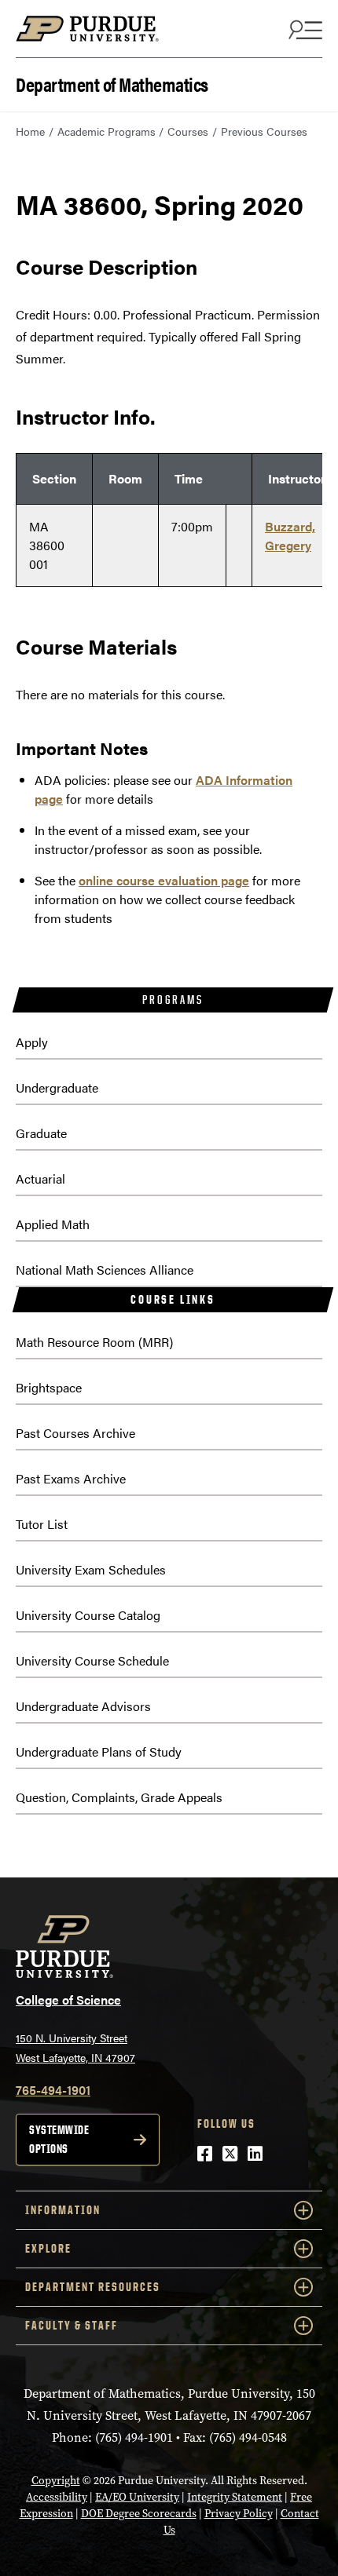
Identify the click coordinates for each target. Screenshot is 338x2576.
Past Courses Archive (75, 1433)
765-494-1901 (53, 2090)
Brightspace (49, 1387)
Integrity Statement (235, 2497)
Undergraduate (57, 1087)
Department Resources (93, 2287)
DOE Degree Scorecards (139, 2514)
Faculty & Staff (72, 2325)
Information (63, 2210)
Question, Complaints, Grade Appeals (119, 1797)
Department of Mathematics (112, 83)
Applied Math (53, 1224)
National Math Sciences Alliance (105, 1270)
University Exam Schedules (91, 1569)
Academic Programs (107, 131)
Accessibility (57, 2497)
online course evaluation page (164, 880)
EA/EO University (137, 2497)
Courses (188, 131)
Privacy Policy (239, 2514)
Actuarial (40, 1179)
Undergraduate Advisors (83, 1706)
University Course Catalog (88, 1615)
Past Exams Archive (71, 1478)
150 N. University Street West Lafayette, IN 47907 (75, 2047)
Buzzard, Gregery (290, 536)
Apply (32, 1042)
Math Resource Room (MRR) (94, 1342)
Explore (48, 2248)
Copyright (56, 2481)
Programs (173, 1000)
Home (30, 131)
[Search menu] (303, 29)
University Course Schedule (92, 1660)
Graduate (41, 1133)
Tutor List (42, 1524)
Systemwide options (59, 2139)
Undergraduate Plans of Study (99, 1751)
